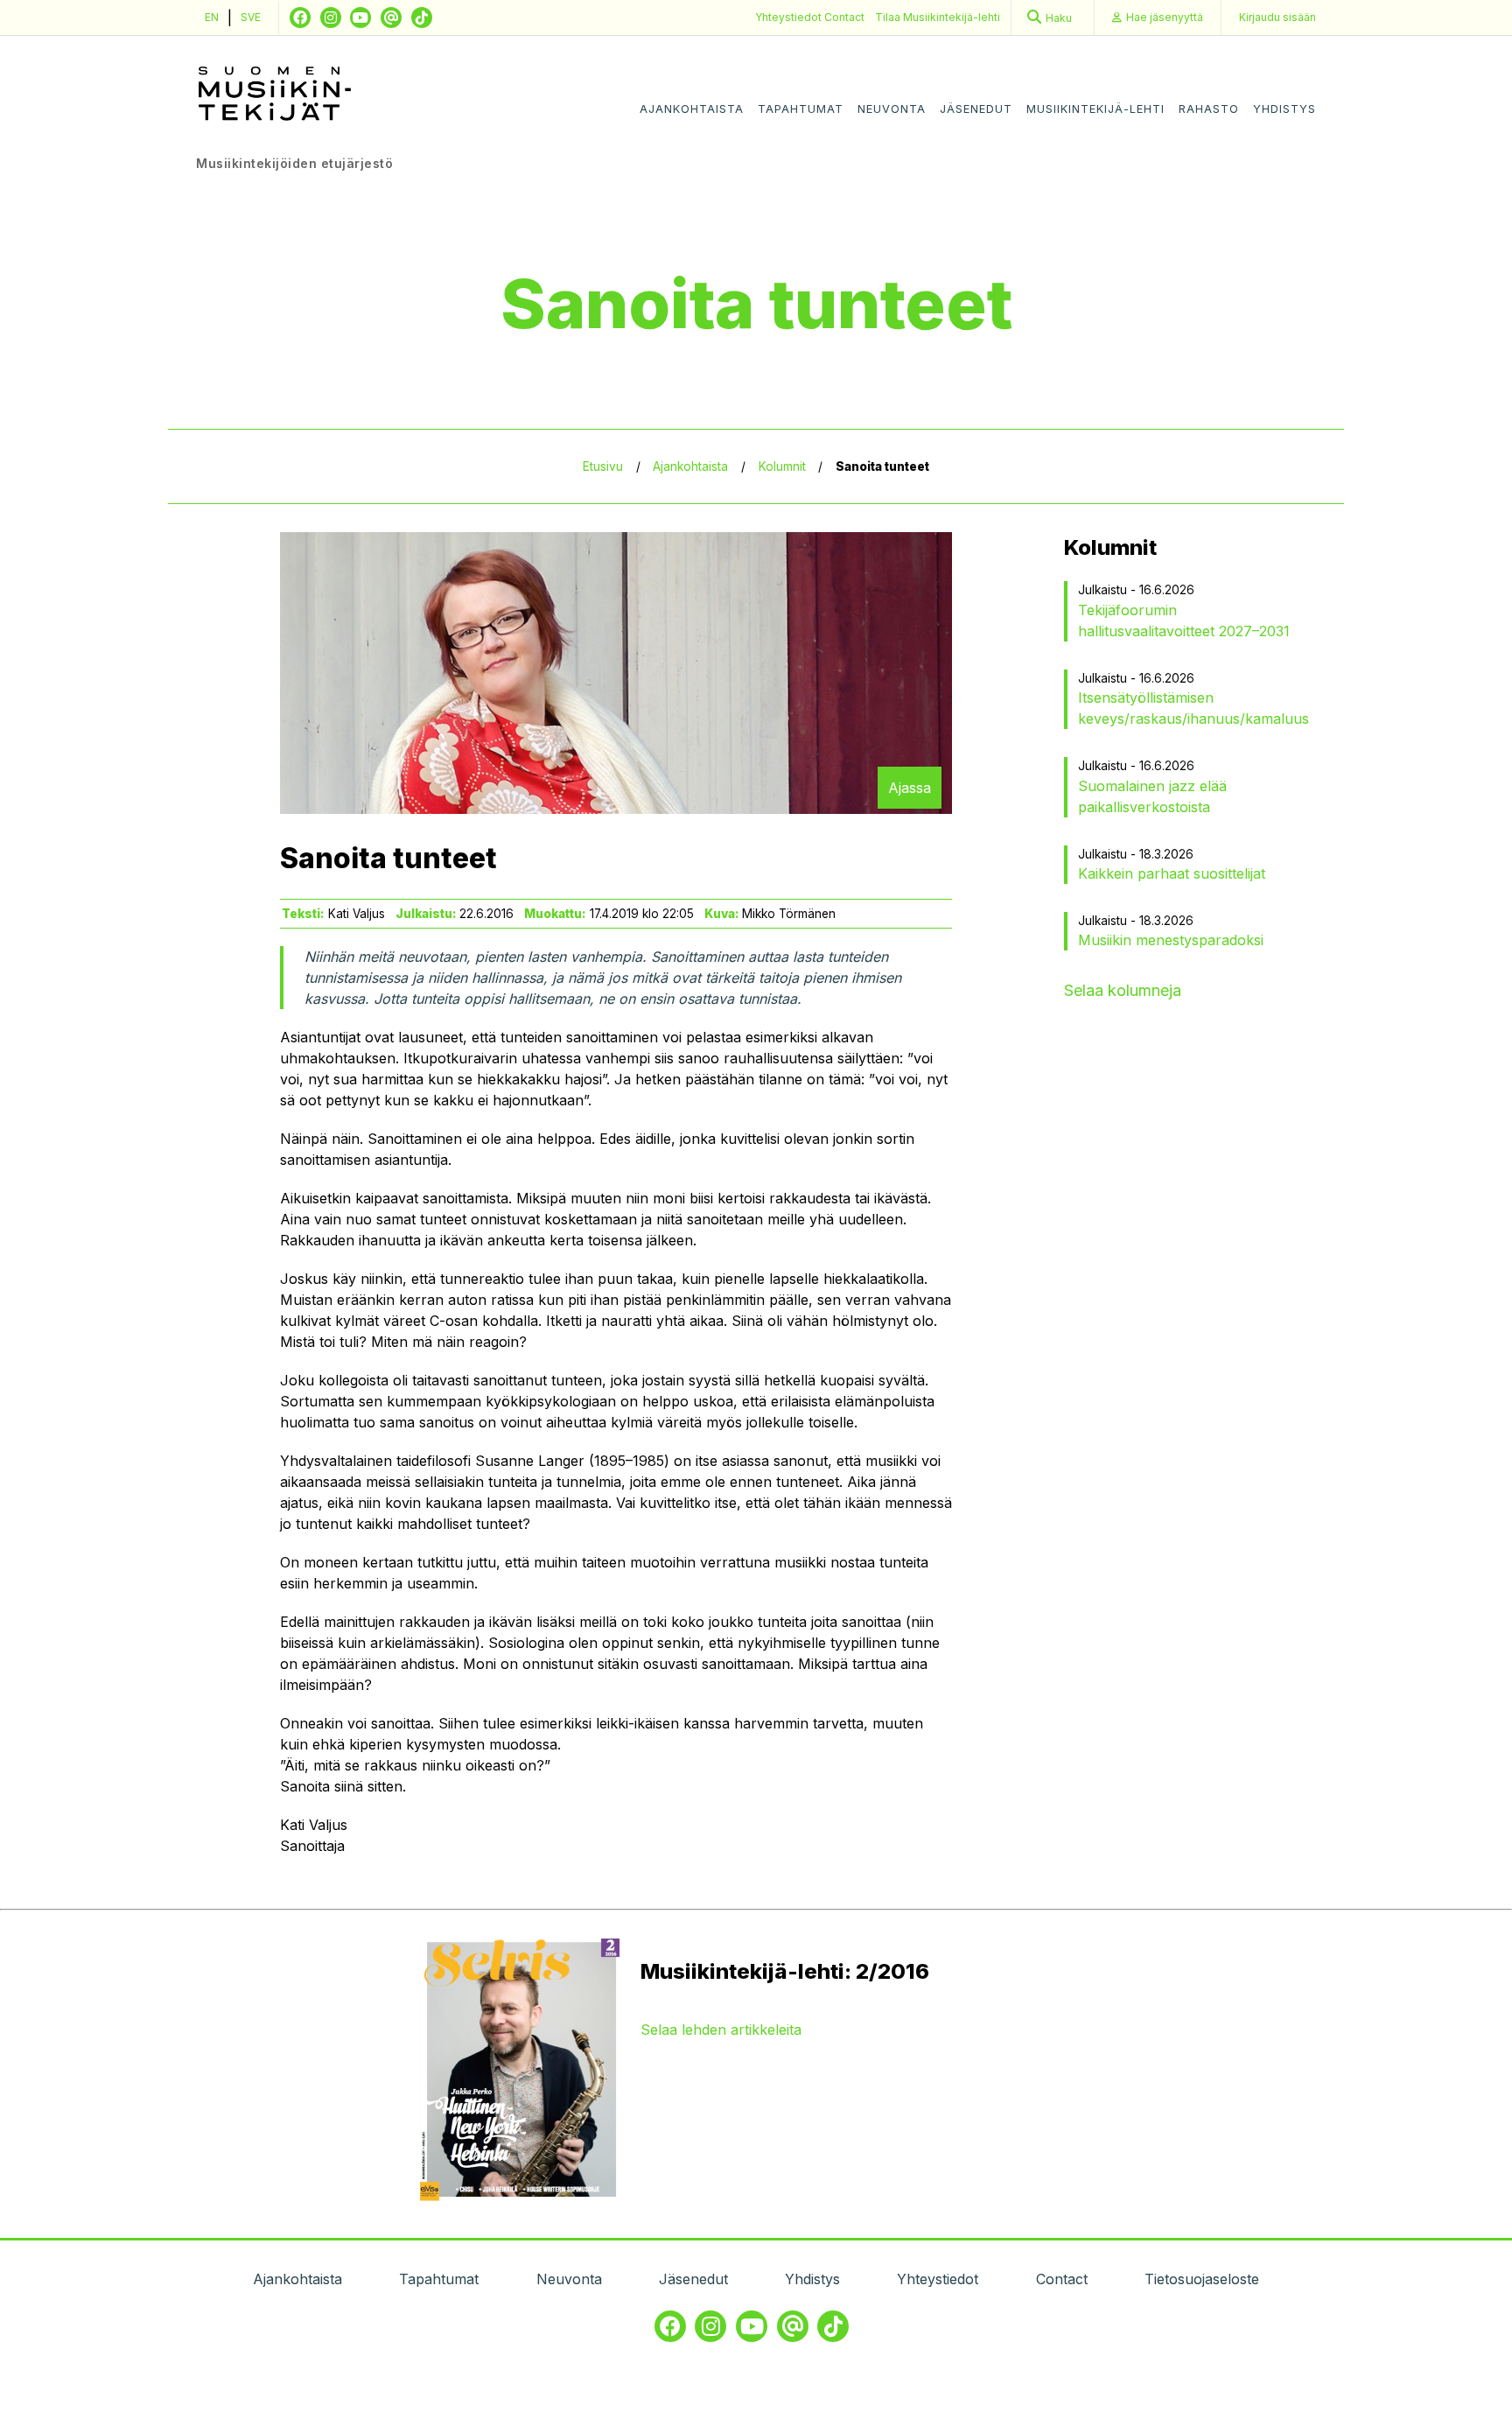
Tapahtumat (801, 109)
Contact (844, 17)
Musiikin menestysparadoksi (1171, 940)
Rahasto (1209, 109)
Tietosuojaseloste (1202, 2279)
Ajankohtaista (692, 109)
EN (212, 17)
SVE (251, 17)
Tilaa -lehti (938, 17)
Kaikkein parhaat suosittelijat (1172, 873)
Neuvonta (892, 109)
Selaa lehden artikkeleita (721, 2030)
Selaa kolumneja (1123, 990)
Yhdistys (1284, 109)
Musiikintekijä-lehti (1095, 109)
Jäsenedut (976, 109)
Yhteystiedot (790, 17)
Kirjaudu (1277, 17)
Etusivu (603, 466)
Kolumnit (782, 466)
